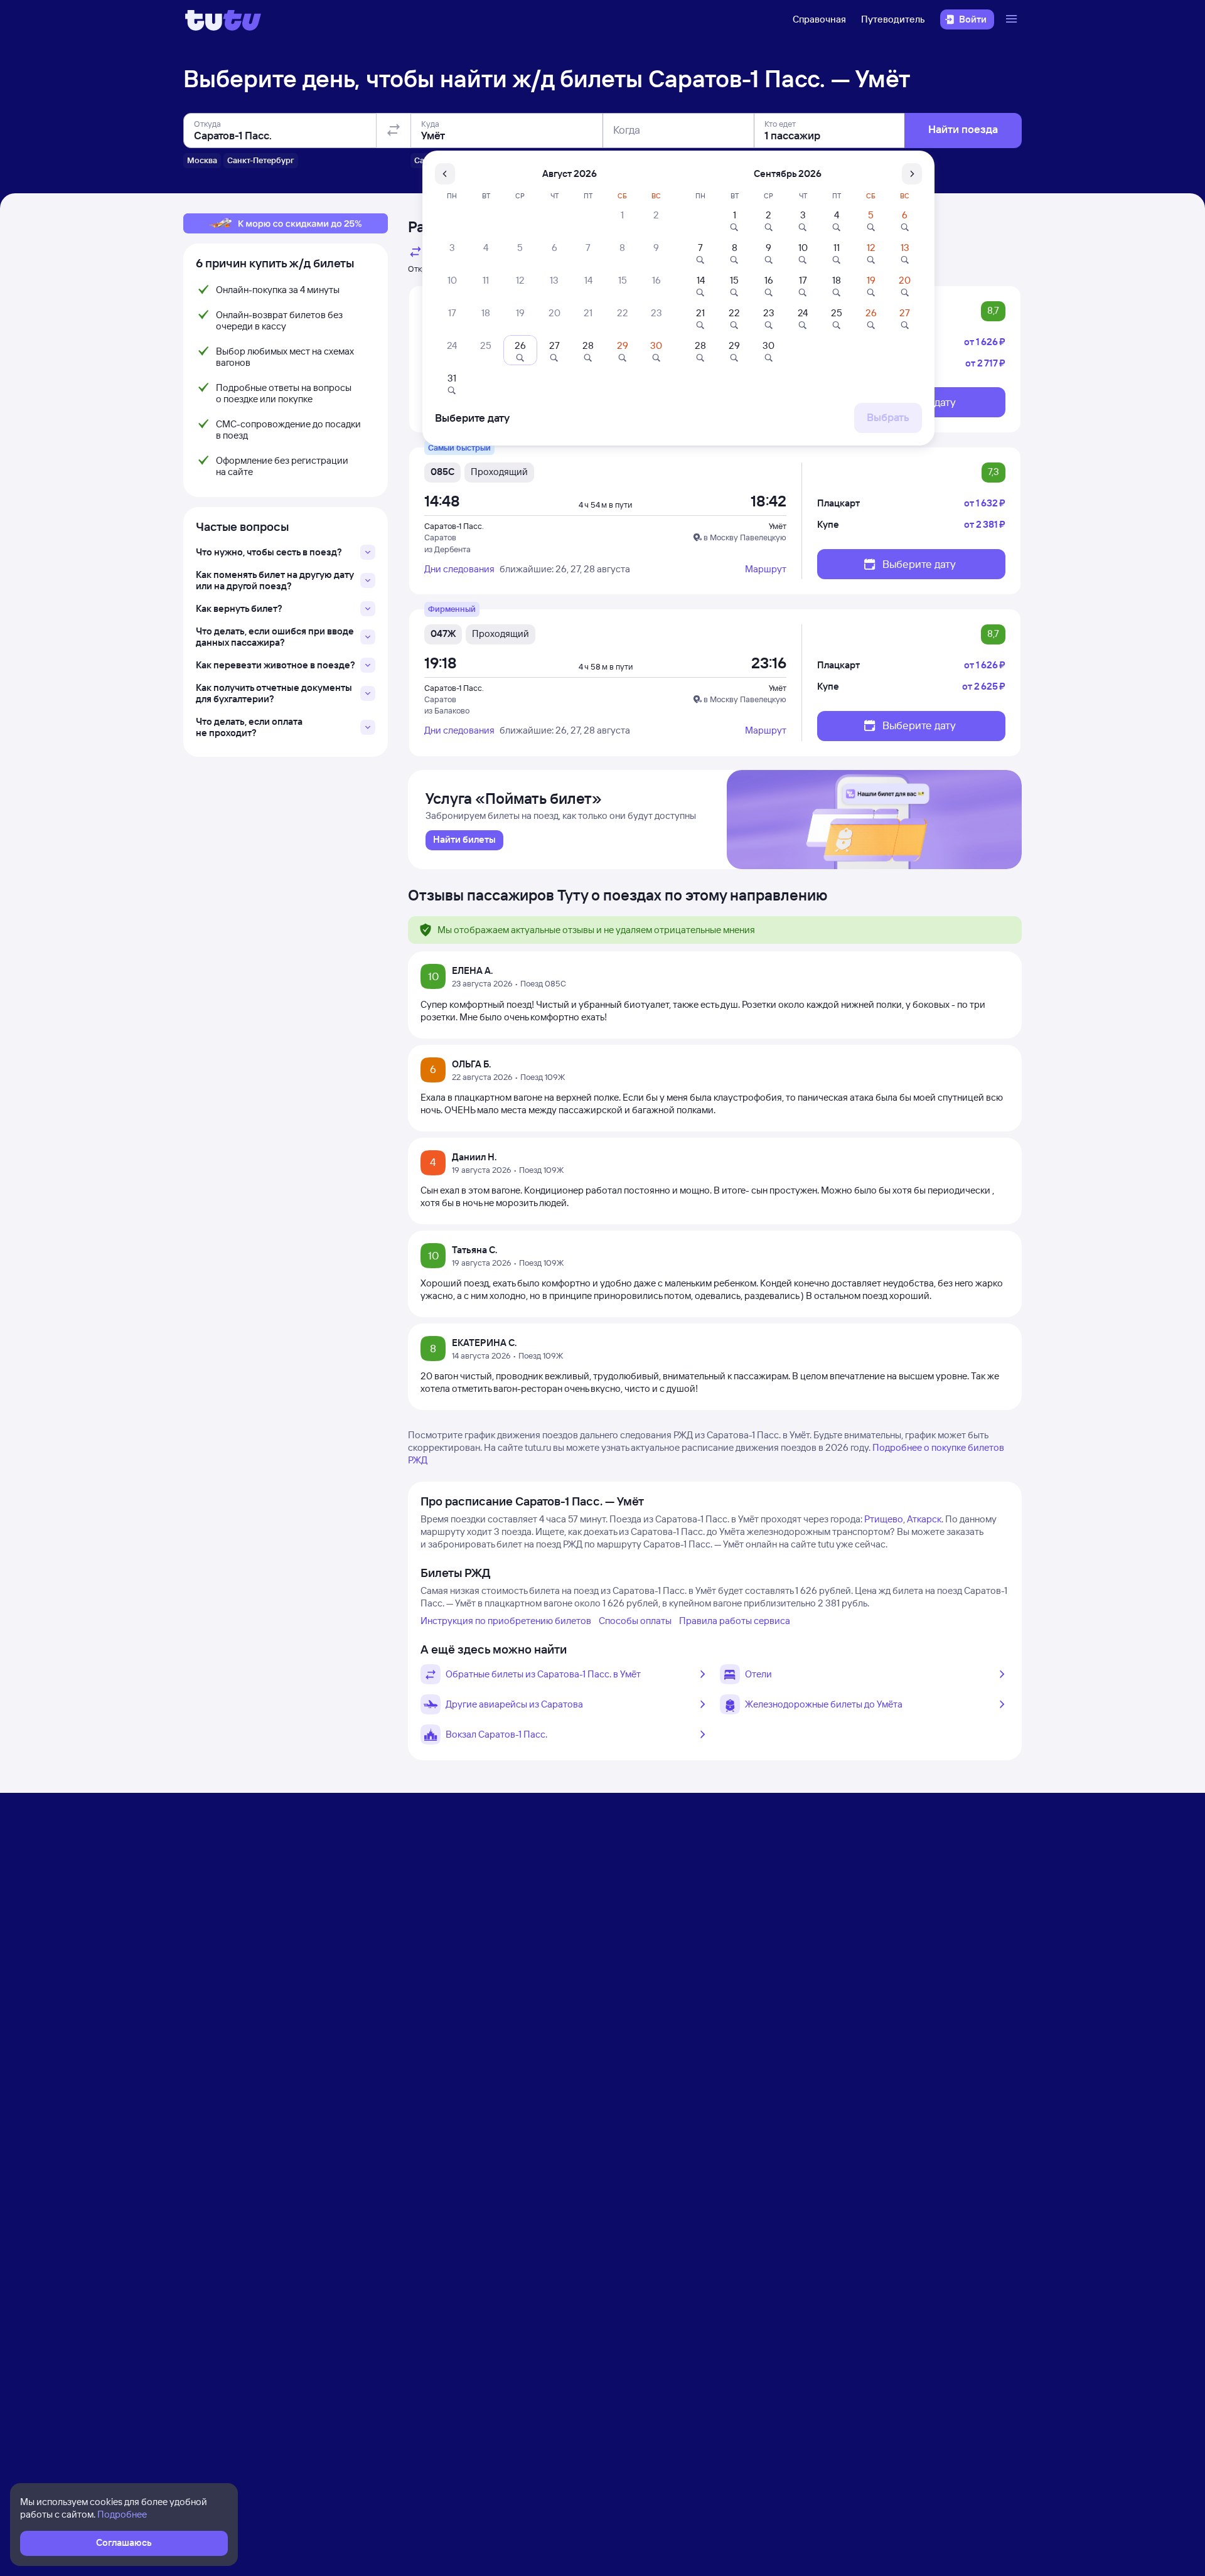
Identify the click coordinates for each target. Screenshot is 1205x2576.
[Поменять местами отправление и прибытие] (394, 131)
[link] (464, 840)
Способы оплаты (635, 1621)
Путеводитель (893, 19)
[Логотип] (223, 19)
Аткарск (924, 1519)
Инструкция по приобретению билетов (506, 1621)
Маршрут (766, 569)
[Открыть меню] (1013, 19)
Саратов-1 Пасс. (454, 526)
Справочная (819, 19)
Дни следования (459, 569)
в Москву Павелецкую (745, 537)
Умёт (778, 526)
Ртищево (884, 1519)
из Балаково (447, 710)
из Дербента (447, 549)
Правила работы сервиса (735, 1621)
